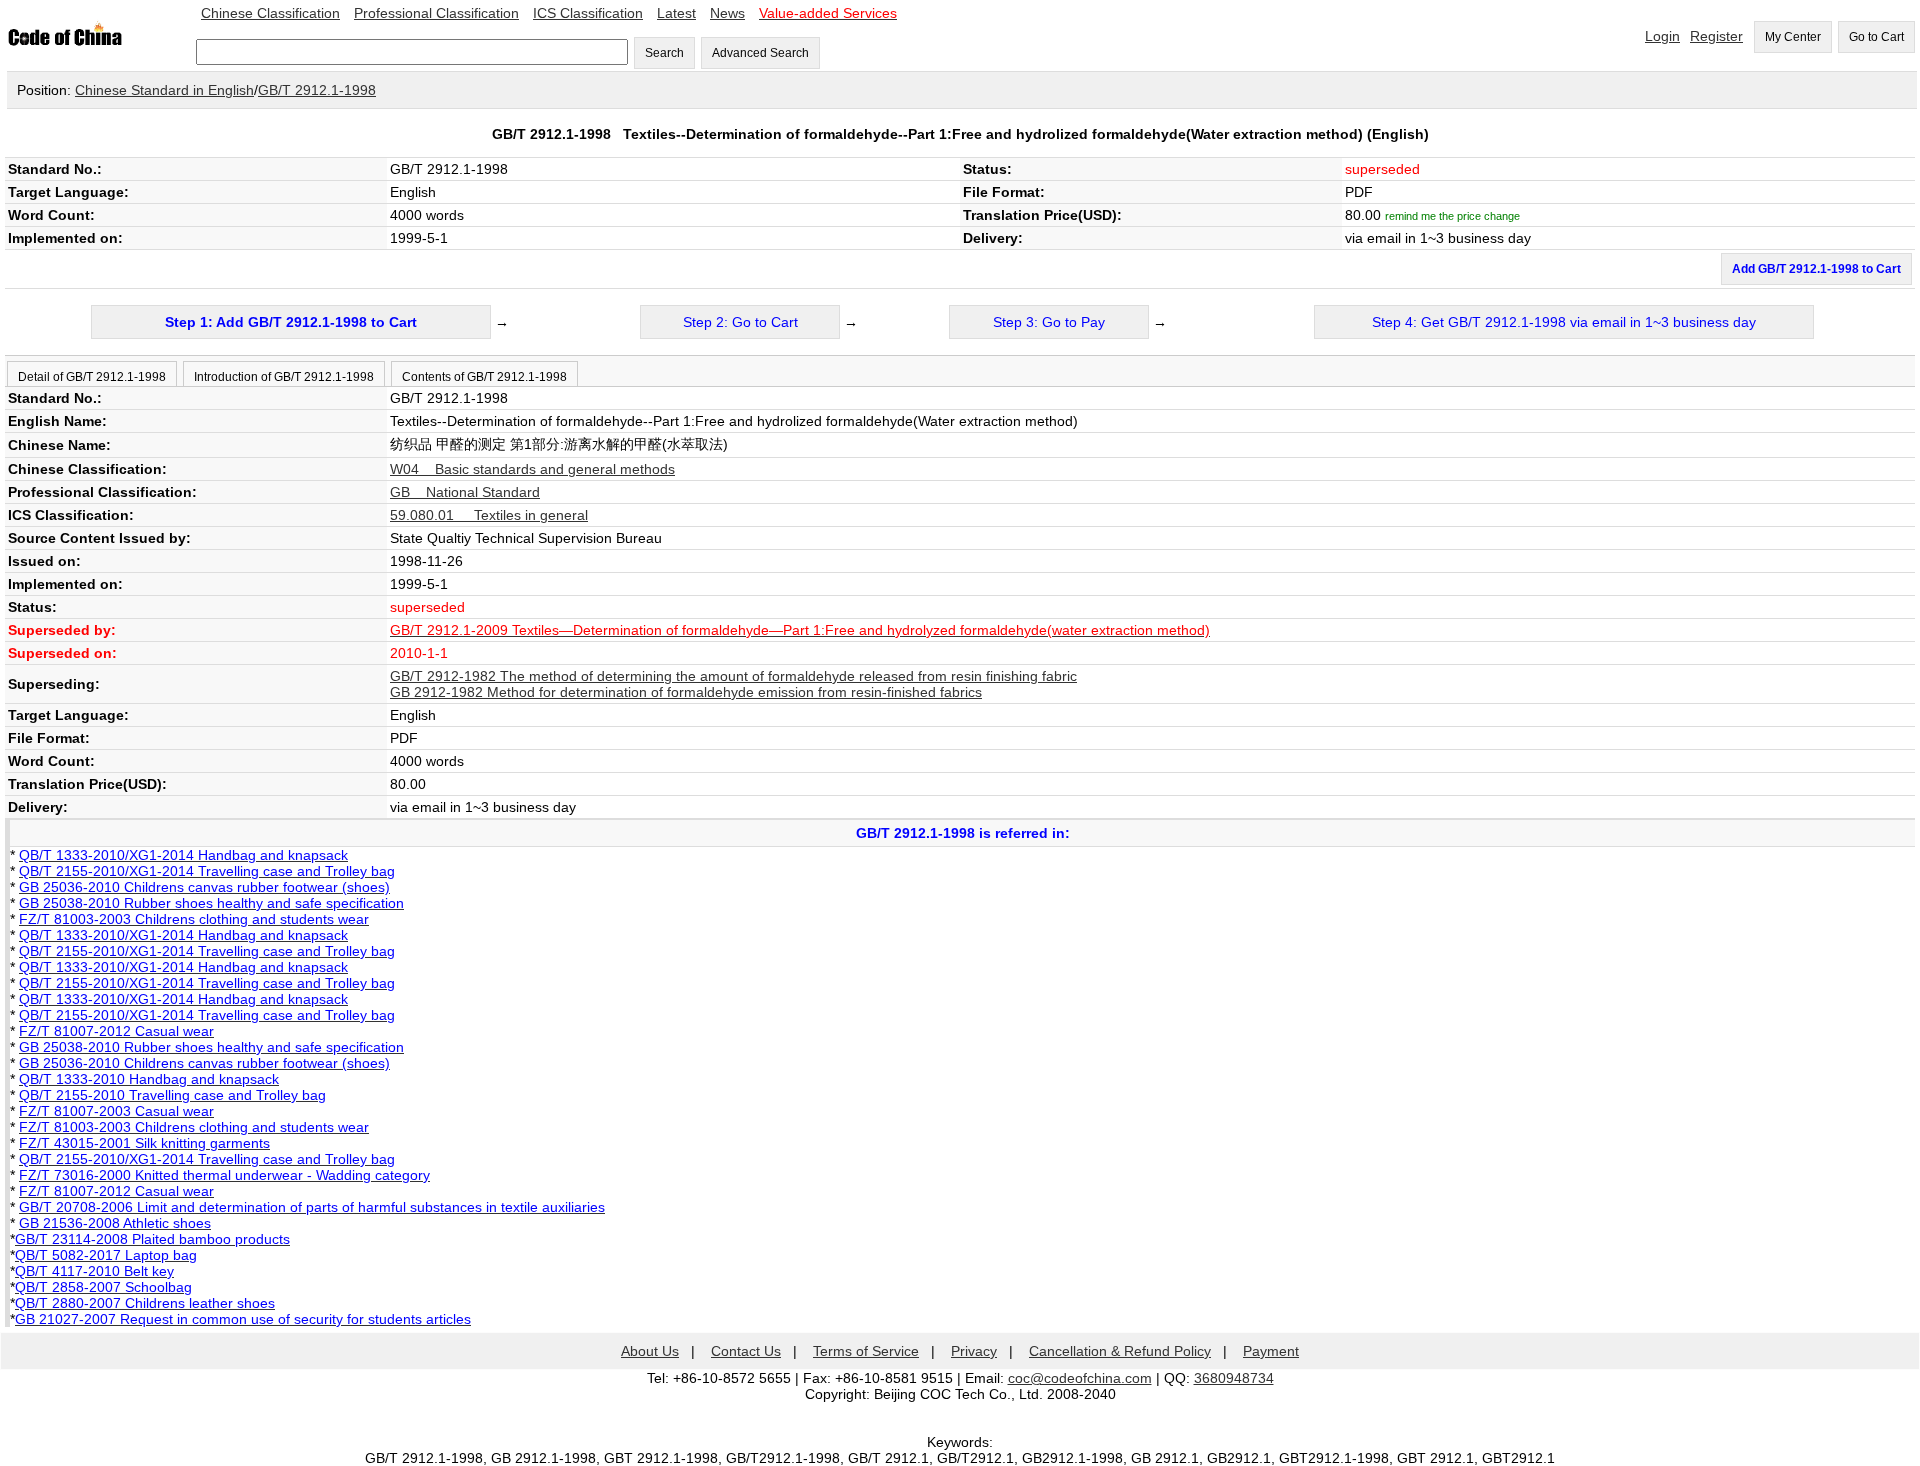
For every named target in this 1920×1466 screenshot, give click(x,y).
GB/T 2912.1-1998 (317, 90)
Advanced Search (760, 53)
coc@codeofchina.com (1080, 1378)
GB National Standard (465, 492)
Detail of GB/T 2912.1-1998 (92, 377)
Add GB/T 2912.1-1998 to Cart (1816, 269)
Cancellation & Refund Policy (1120, 1351)
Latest (676, 13)
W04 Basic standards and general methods (532, 469)
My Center (1793, 37)
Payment (1271, 1351)
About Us (650, 1351)
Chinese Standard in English (164, 90)
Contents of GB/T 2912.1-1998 (484, 377)
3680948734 (1234, 1378)
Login (1662, 36)
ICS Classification (588, 13)
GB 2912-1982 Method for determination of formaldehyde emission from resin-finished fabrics (686, 692)
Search (664, 53)
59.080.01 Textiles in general (489, 515)
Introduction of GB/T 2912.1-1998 (284, 377)
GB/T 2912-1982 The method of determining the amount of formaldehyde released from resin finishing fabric (733, 676)
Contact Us (746, 1351)
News (727, 13)
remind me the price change (1452, 216)
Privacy (974, 1351)
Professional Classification (436, 13)
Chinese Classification (270, 13)
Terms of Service (866, 1351)
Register (1716, 36)
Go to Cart (1876, 37)
